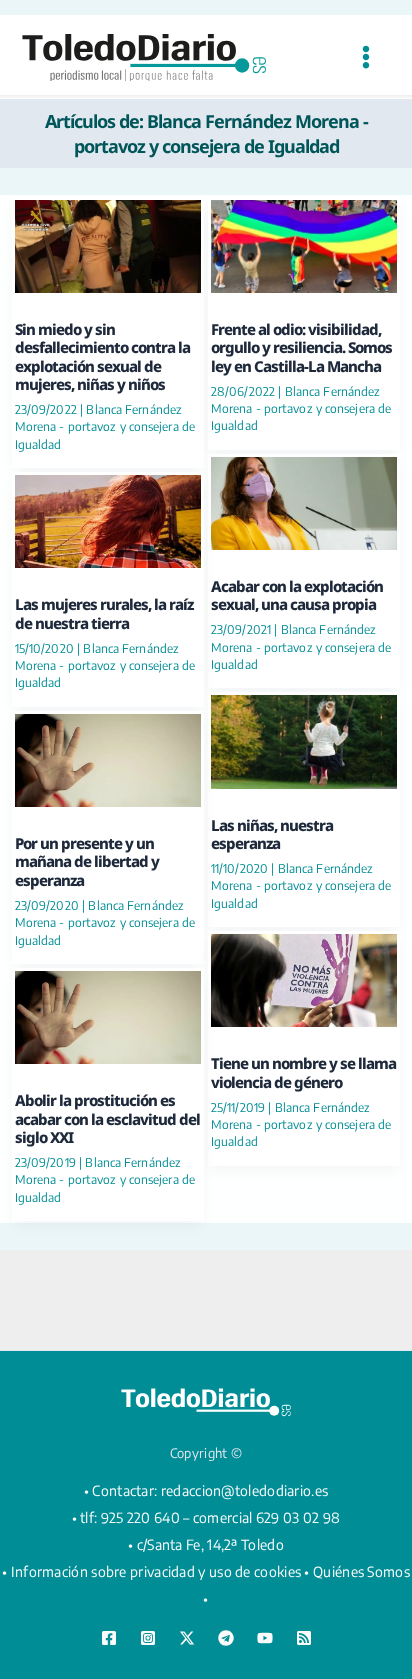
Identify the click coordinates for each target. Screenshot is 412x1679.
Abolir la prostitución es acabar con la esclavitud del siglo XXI (107, 1118)
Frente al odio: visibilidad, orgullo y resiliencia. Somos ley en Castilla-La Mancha (301, 347)
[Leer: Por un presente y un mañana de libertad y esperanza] (108, 757)
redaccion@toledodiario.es (245, 1490)
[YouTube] (265, 1638)
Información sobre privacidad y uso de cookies (156, 1571)
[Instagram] (148, 1638)
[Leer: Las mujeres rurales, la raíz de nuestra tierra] (108, 519)
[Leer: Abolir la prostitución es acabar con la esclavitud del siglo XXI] (108, 1014)
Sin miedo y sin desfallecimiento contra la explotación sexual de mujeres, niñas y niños (102, 356)
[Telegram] (226, 1638)
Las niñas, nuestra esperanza (272, 834)
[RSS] (304, 1638)
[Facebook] (109, 1638)
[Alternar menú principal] (365, 57)
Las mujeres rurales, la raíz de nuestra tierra (104, 613)
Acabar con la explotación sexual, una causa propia (297, 595)
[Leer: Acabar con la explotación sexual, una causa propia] (304, 500)
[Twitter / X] (187, 1638)
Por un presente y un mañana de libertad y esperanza (87, 861)
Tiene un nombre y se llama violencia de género (303, 1072)
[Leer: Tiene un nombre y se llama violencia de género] (304, 978)
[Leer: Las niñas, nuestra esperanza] (304, 739)
